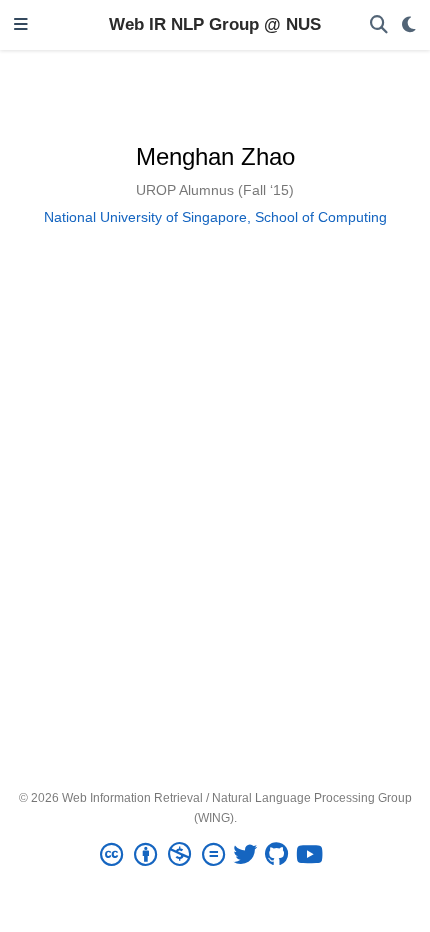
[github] (280, 855)
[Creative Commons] (166, 855)
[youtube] (313, 855)
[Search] (379, 25)
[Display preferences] (409, 25)
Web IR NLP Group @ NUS (215, 24)
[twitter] (249, 855)
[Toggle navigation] (21, 25)
